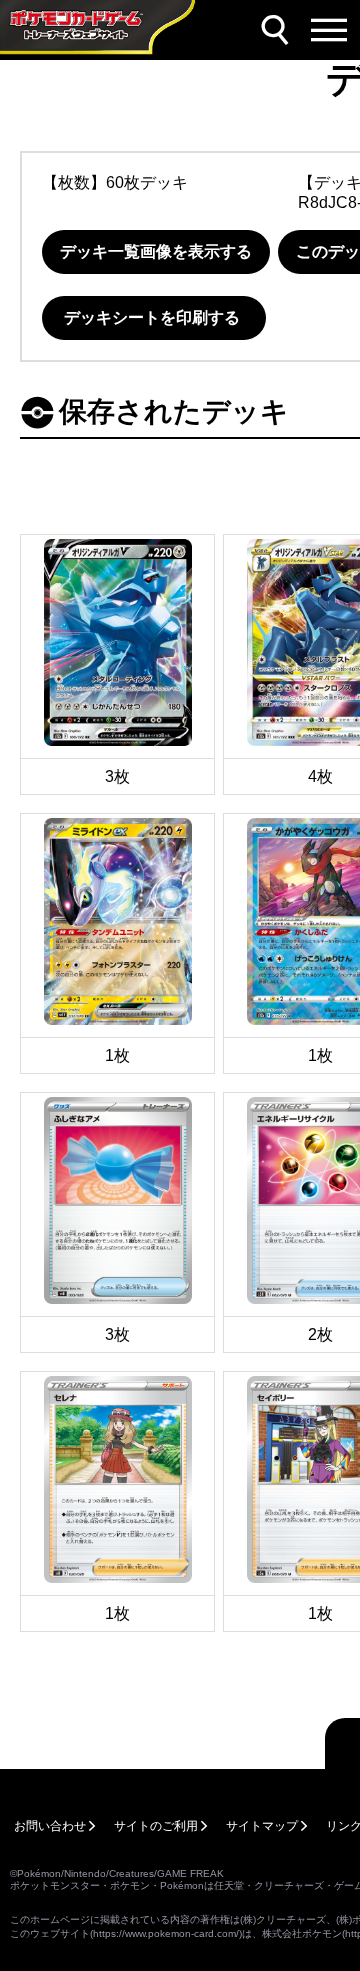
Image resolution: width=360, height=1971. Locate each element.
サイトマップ (262, 1826)
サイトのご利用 (156, 1826)
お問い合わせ (50, 1826)
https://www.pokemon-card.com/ (166, 1933)
